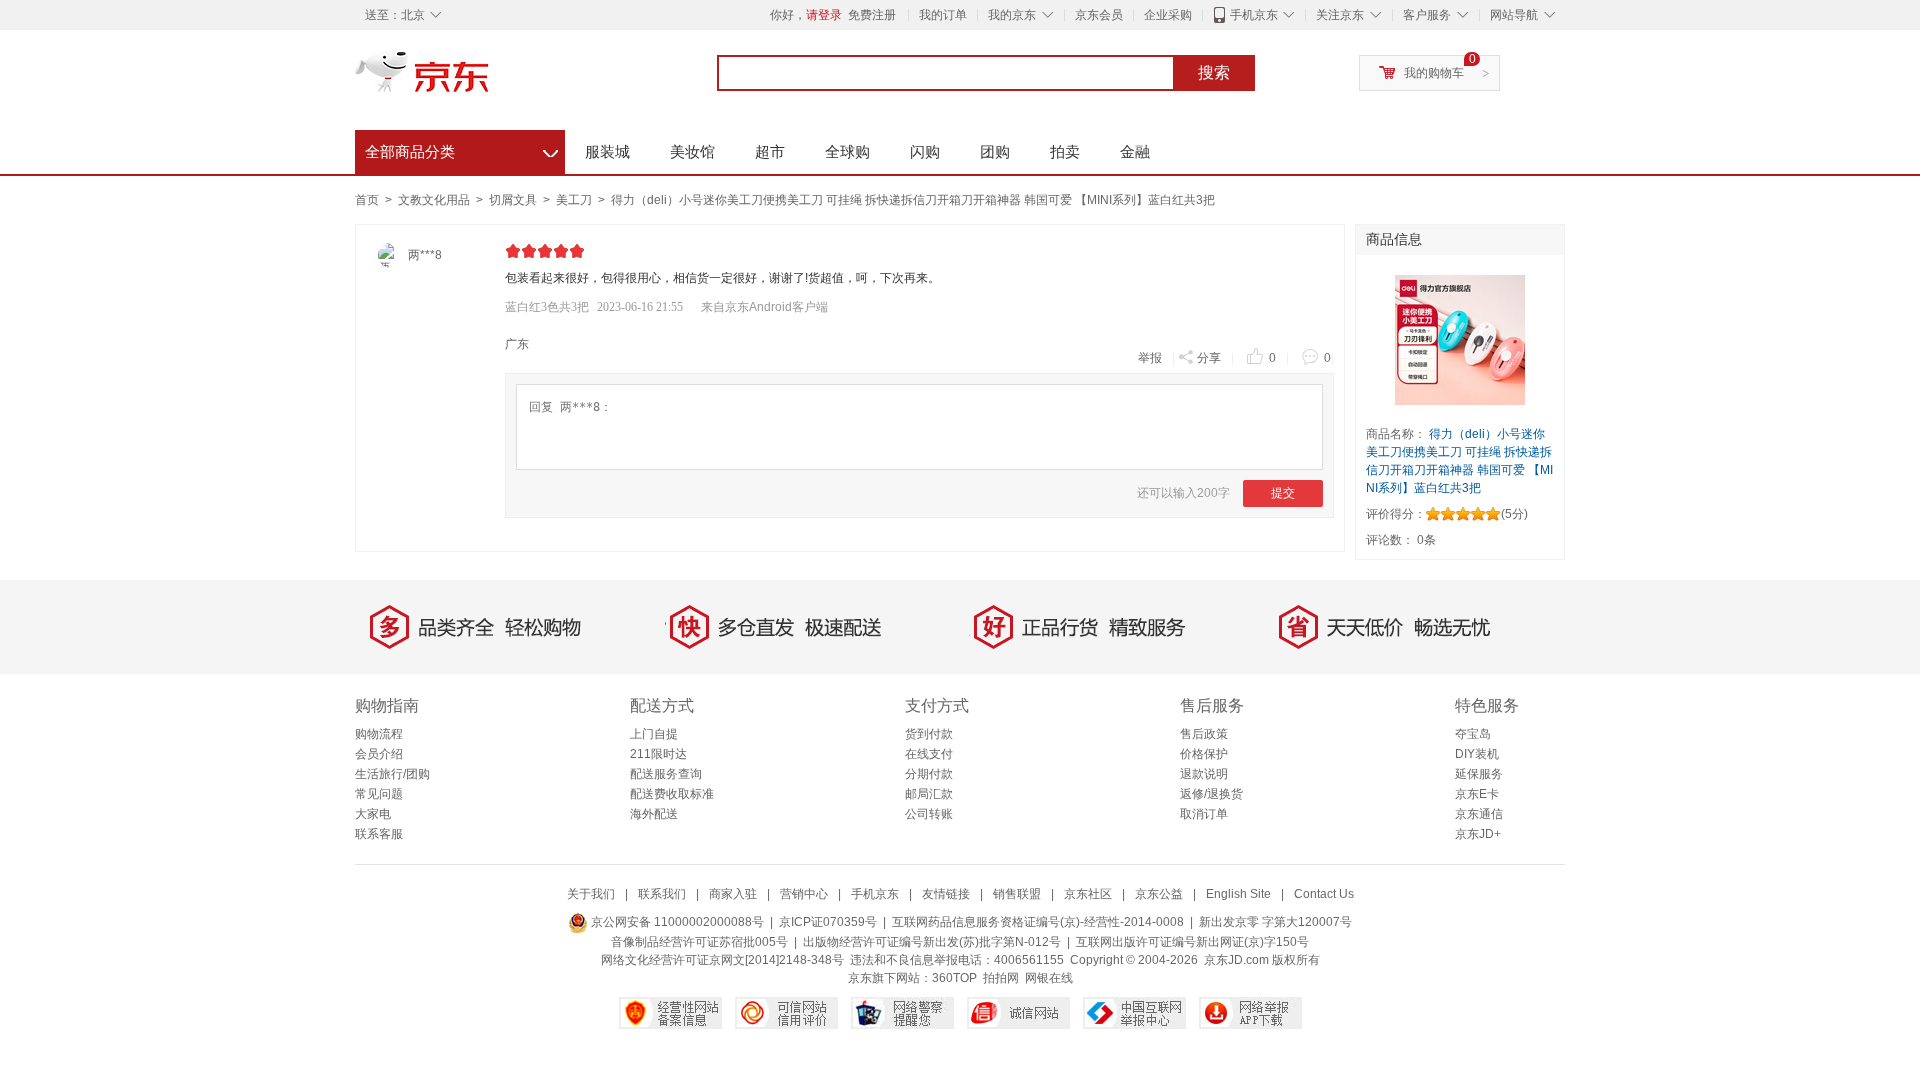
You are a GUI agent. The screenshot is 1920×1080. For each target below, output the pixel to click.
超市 (770, 151)
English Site (1238, 894)
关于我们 (591, 894)
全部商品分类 (461, 149)
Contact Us (1324, 894)
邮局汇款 (929, 794)
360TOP (954, 978)
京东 (490, 80)
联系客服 (379, 834)
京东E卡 (1477, 794)
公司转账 (929, 814)
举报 (1150, 358)
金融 (1135, 151)
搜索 (1214, 72)
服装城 (607, 151)
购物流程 (379, 734)
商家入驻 (733, 894)
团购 (995, 151)
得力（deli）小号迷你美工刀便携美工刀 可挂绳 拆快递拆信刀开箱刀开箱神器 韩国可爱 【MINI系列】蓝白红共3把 (913, 200)
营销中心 (804, 894)
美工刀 (575, 200)
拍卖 (1065, 151)
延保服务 (1479, 774)
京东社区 (1088, 894)
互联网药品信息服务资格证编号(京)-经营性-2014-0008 (1038, 922)
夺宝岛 (1473, 734)
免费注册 (872, 15)
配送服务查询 (666, 774)
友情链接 (946, 894)
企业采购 (1168, 15)
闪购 (925, 151)
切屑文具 (514, 200)
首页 (367, 200)
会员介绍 (379, 754)
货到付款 (929, 734)
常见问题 (379, 794)
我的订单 (943, 15)
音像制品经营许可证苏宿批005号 (699, 942)
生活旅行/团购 (392, 774)
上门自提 (654, 734)
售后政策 (1204, 734)
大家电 (373, 814)
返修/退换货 (1211, 794)
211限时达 (658, 754)
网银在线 (1049, 978)
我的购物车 (1434, 73)
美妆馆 (692, 151)
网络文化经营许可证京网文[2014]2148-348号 (722, 960)
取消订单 (1204, 814)
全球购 (847, 151)
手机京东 (1254, 15)
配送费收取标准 (672, 794)
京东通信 (1479, 814)
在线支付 (929, 754)
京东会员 (1099, 15)
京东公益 (1159, 894)
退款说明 (1204, 774)
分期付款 (929, 774)
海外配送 (654, 814)
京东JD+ (1478, 834)
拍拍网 (1001, 978)
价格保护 (1204, 754)
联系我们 (662, 894)
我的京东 (1012, 15)
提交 (1283, 493)
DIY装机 (1477, 754)
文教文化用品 (435, 200)
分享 (1209, 358)
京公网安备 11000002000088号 (676, 922)
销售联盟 (1017, 894)
